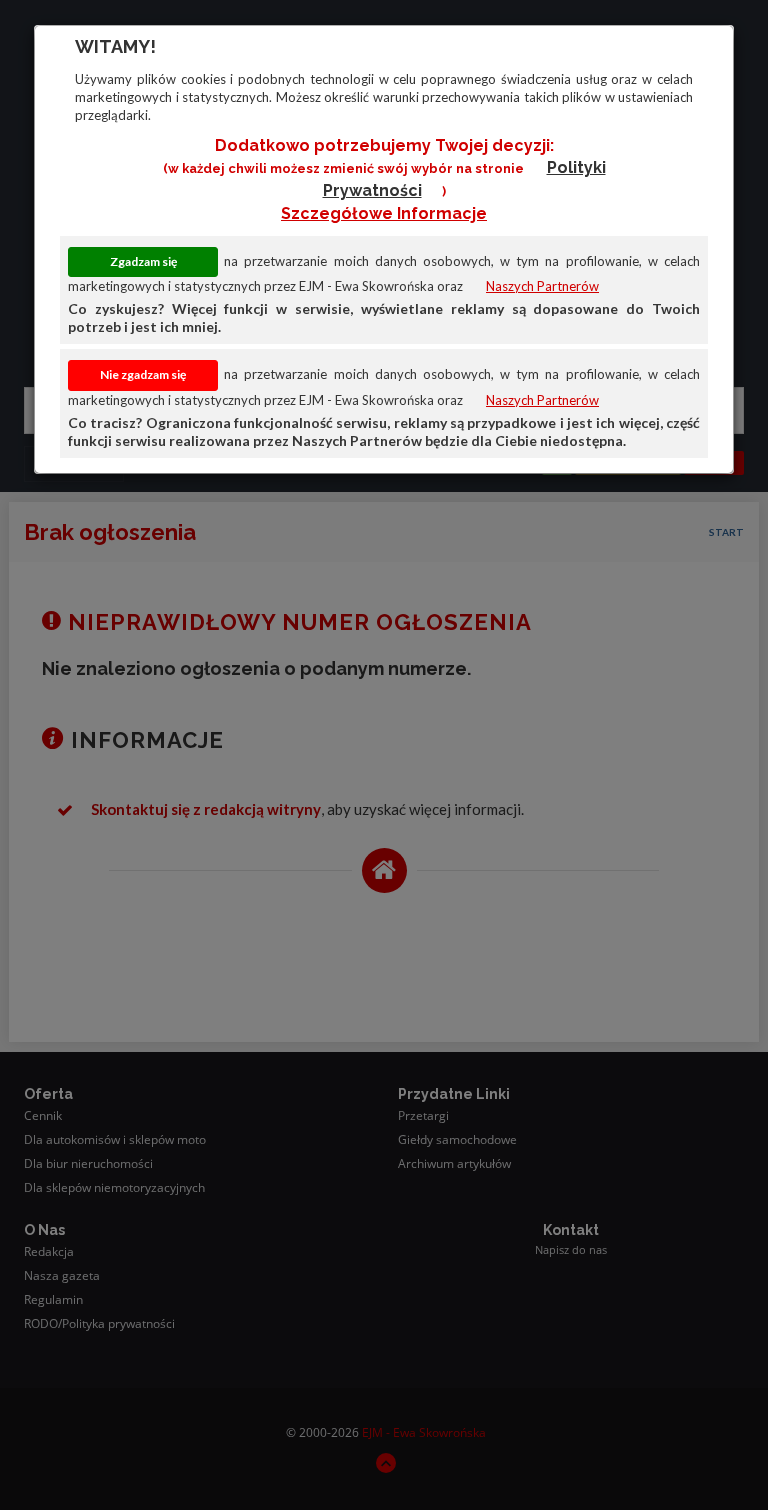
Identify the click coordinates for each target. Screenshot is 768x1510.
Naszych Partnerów (542, 286)
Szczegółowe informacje (384, 213)
